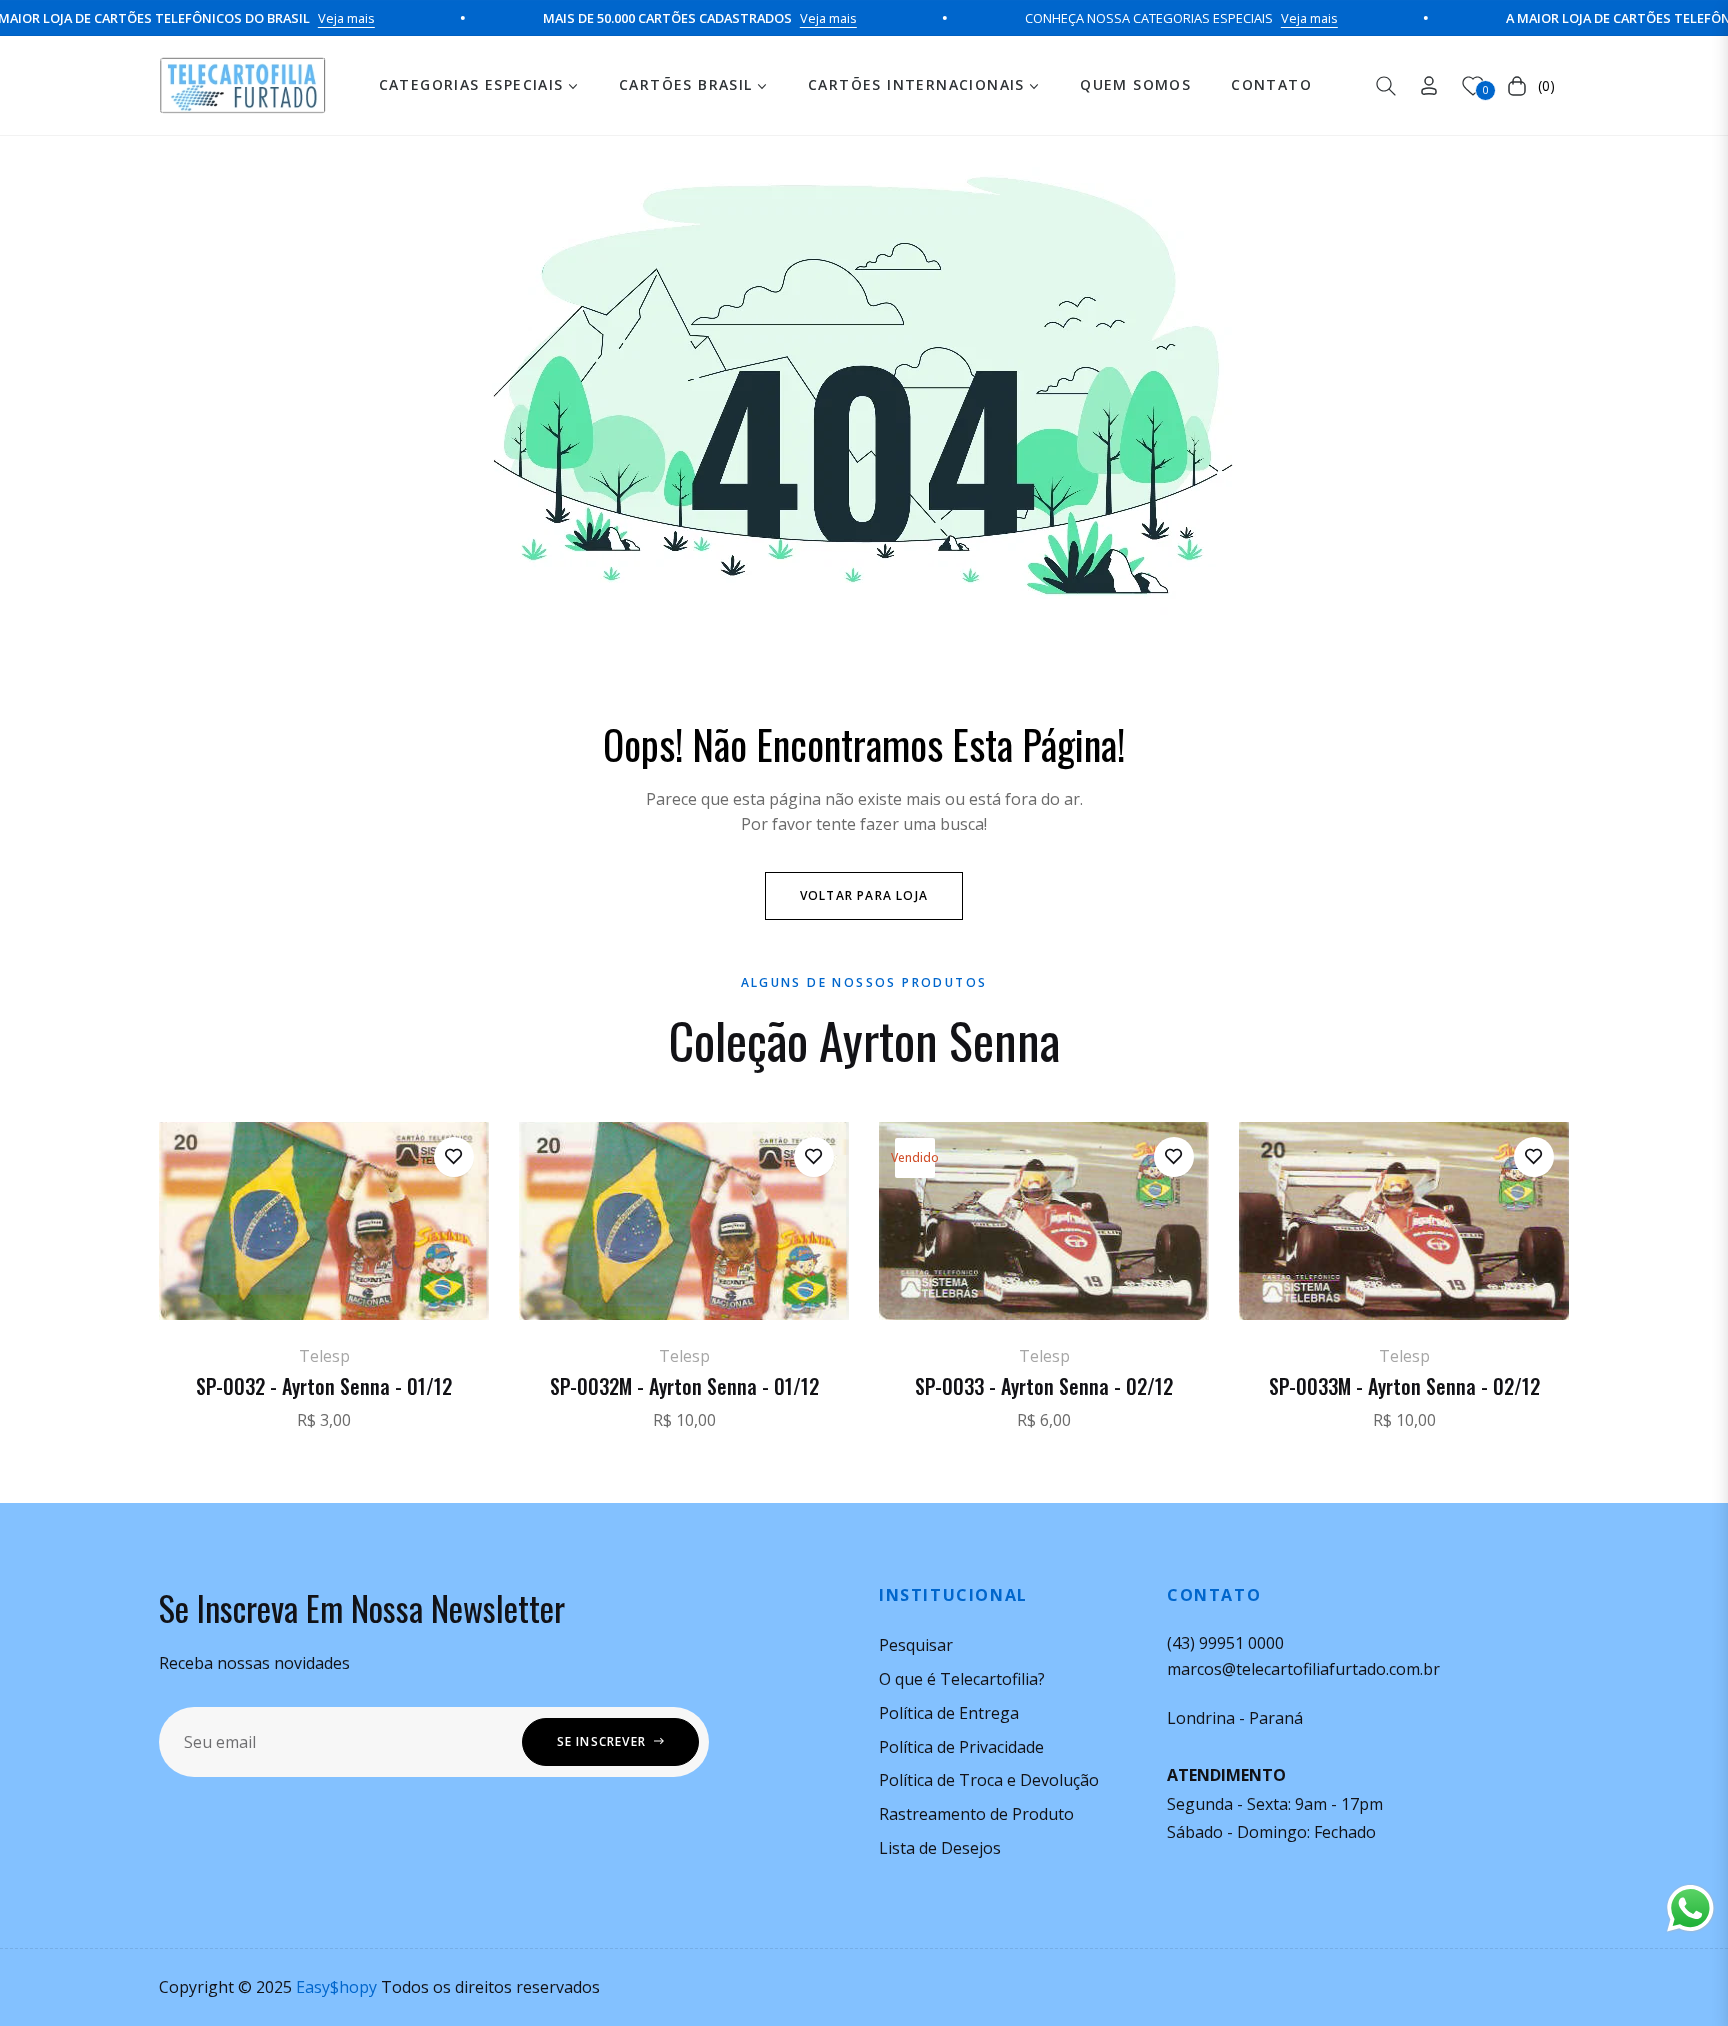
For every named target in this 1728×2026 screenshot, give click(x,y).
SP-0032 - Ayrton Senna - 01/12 (324, 1386)
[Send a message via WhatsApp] (1690, 1908)
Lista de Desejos (940, 1848)
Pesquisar (916, 1645)
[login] (1429, 85)
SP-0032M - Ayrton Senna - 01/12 (684, 1386)
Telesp (324, 1356)
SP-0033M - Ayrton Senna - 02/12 (1404, 1386)
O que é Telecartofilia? (962, 1679)
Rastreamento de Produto (976, 1814)
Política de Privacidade (961, 1747)
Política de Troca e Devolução (989, 1780)
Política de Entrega (949, 1713)
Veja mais (291, 18)
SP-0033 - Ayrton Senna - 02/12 (1044, 1386)
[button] (1386, 86)
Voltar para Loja (864, 895)
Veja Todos (864, 1489)
